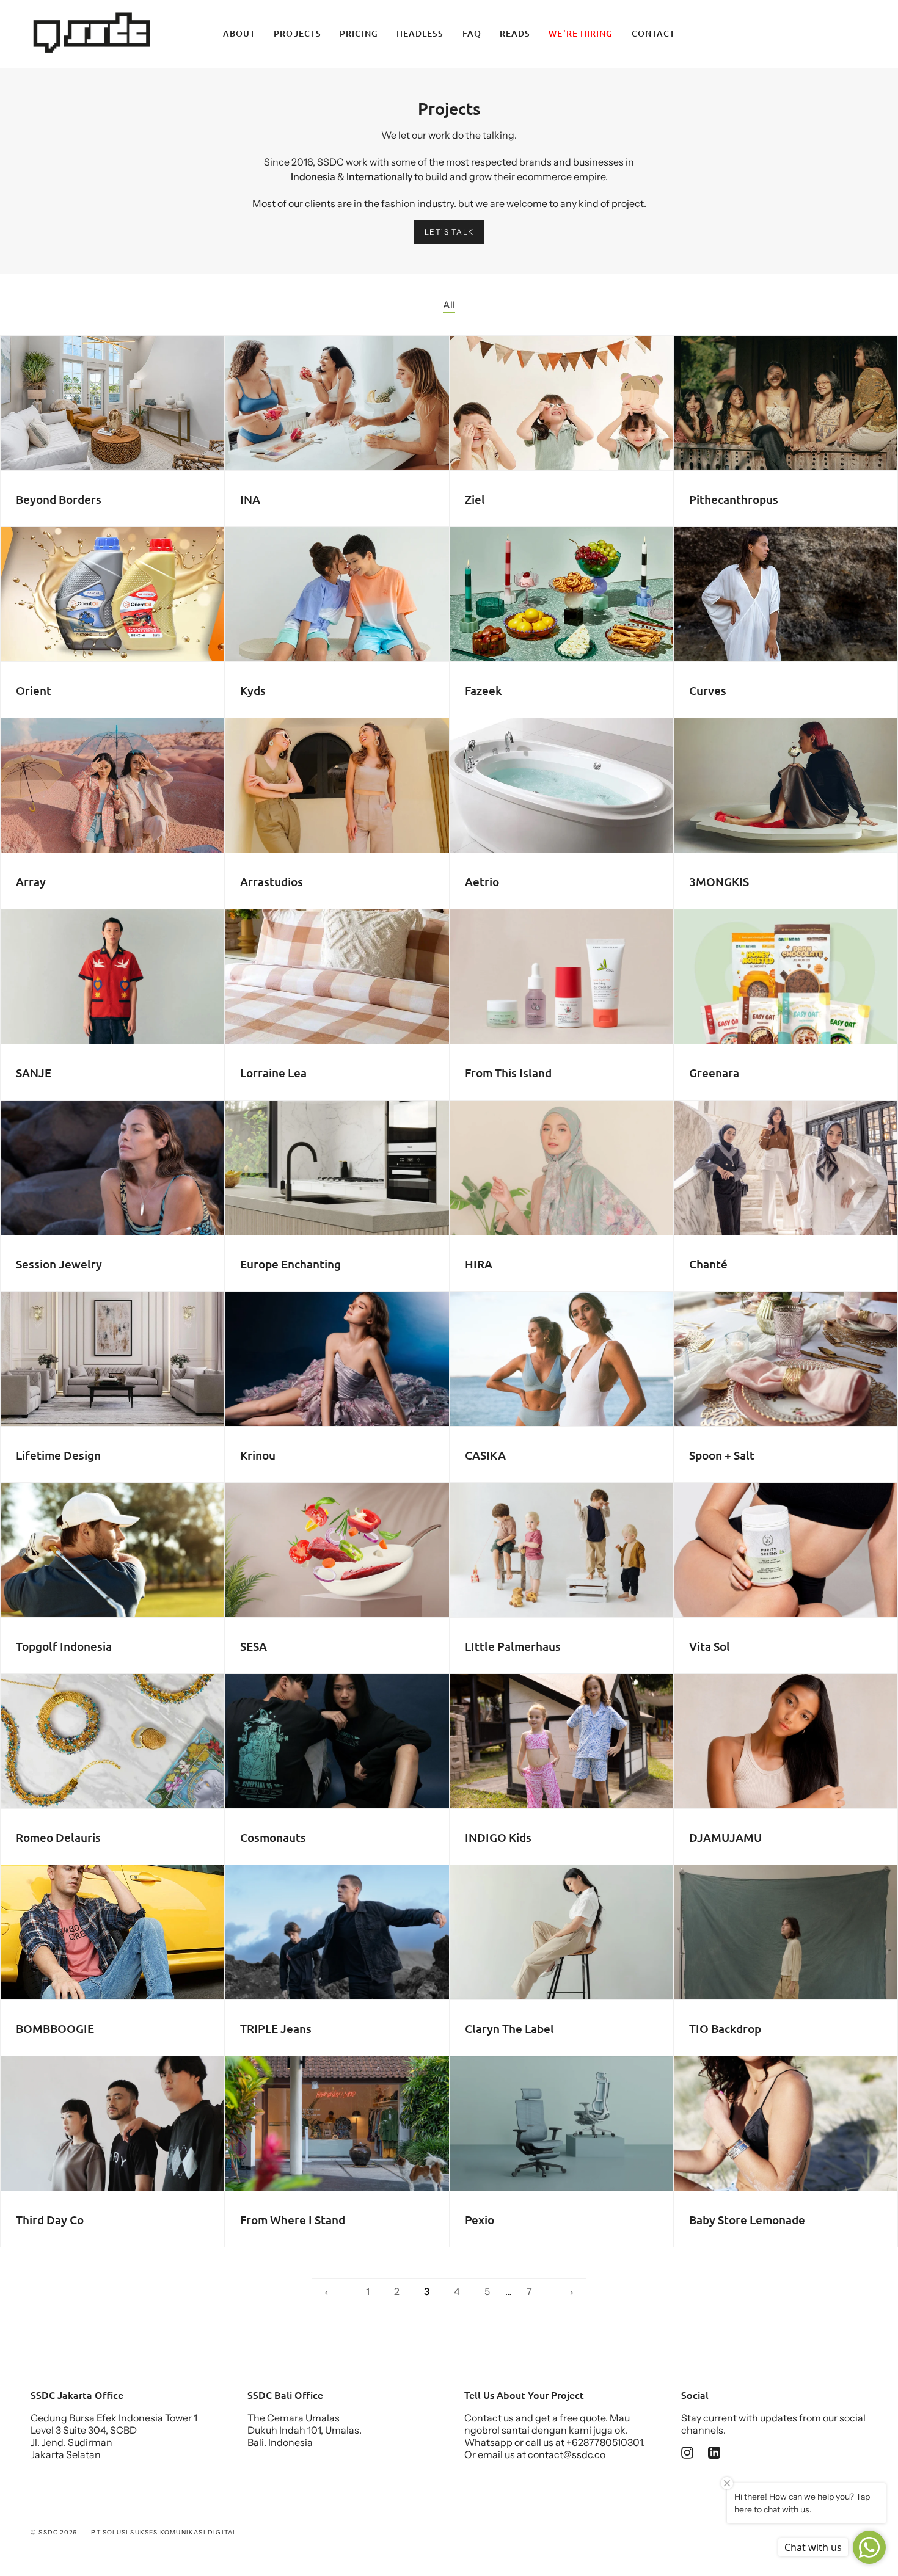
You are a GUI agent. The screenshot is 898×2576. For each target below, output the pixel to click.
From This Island (508, 1073)
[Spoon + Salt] (786, 1359)
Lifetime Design (58, 1455)
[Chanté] (786, 1168)
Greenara (714, 1073)
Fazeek (483, 691)
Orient (34, 691)
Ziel (475, 500)
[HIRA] (561, 1168)
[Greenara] (786, 977)
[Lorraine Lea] (337, 977)
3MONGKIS (719, 882)
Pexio (480, 2220)
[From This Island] (561, 977)
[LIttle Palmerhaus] (561, 1550)
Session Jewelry (59, 1264)
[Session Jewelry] (112, 1168)
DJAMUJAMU (725, 1838)
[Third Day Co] (112, 2123)
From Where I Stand (293, 2220)
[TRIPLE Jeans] (337, 1932)
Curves (708, 691)
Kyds (253, 691)
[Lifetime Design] (112, 1359)
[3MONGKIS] (786, 785)
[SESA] (337, 1550)
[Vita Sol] (786, 1550)
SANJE (34, 1073)
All (449, 305)
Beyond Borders (59, 500)
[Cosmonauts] (337, 1741)
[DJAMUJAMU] (786, 1741)
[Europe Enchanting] (337, 1168)
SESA (254, 1646)
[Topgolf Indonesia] (112, 1550)
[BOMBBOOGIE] (112, 1932)
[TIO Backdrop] (786, 1932)
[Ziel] (561, 403)
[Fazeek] (561, 594)
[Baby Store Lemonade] (786, 2123)
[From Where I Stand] (337, 2123)
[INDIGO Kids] (561, 1741)
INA (250, 500)
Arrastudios (272, 882)
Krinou (258, 1455)
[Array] (112, 785)
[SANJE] (112, 977)
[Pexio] (561, 2123)
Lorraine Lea (273, 1073)
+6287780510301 (604, 2442)
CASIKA (485, 1455)
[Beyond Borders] (112, 403)
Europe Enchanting (290, 1264)
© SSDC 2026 (54, 2532)
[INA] (337, 403)
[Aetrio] (561, 785)
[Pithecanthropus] (786, 403)
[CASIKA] (561, 1359)
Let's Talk (449, 232)
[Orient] (112, 594)
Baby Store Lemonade (747, 2220)
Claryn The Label (509, 2029)
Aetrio (482, 882)
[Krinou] (337, 1359)
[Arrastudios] (337, 785)
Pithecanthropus (734, 500)
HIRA (479, 1264)
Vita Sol (710, 1646)
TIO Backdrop (725, 2029)
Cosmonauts (273, 1838)
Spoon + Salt (722, 1455)
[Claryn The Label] (561, 1932)
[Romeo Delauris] (112, 1741)
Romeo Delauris (58, 1838)
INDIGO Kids (498, 1838)
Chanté (708, 1264)
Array (31, 882)
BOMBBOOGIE (55, 2029)
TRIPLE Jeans (276, 2029)
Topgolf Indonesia (64, 1646)
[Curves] (786, 594)
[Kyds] (337, 594)
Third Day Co (50, 2220)
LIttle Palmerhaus (513, 1646)
